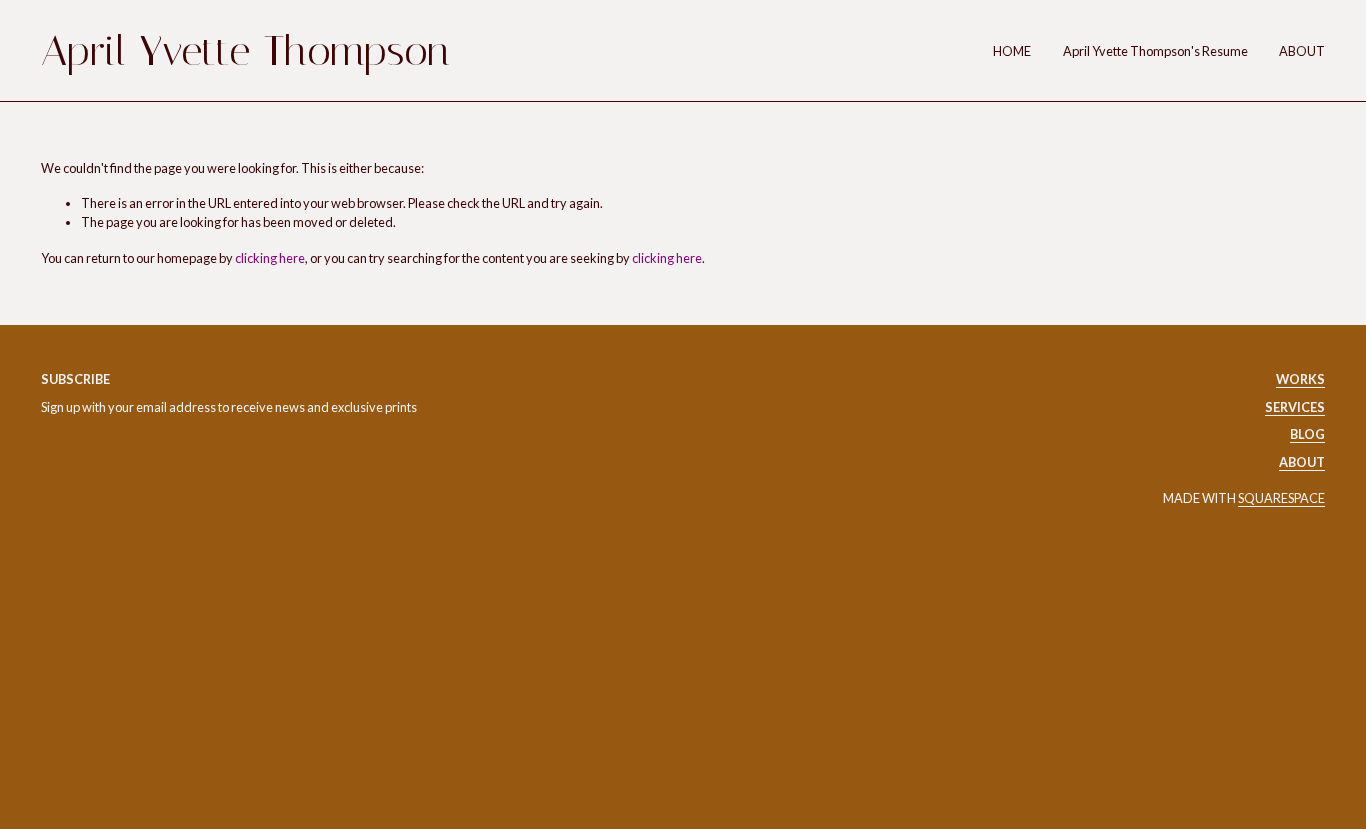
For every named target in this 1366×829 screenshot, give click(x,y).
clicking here (270, 258)
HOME (1012, 51)
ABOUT (1302, 51)
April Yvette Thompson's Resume (1155, 51)
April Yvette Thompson (245, 51)
